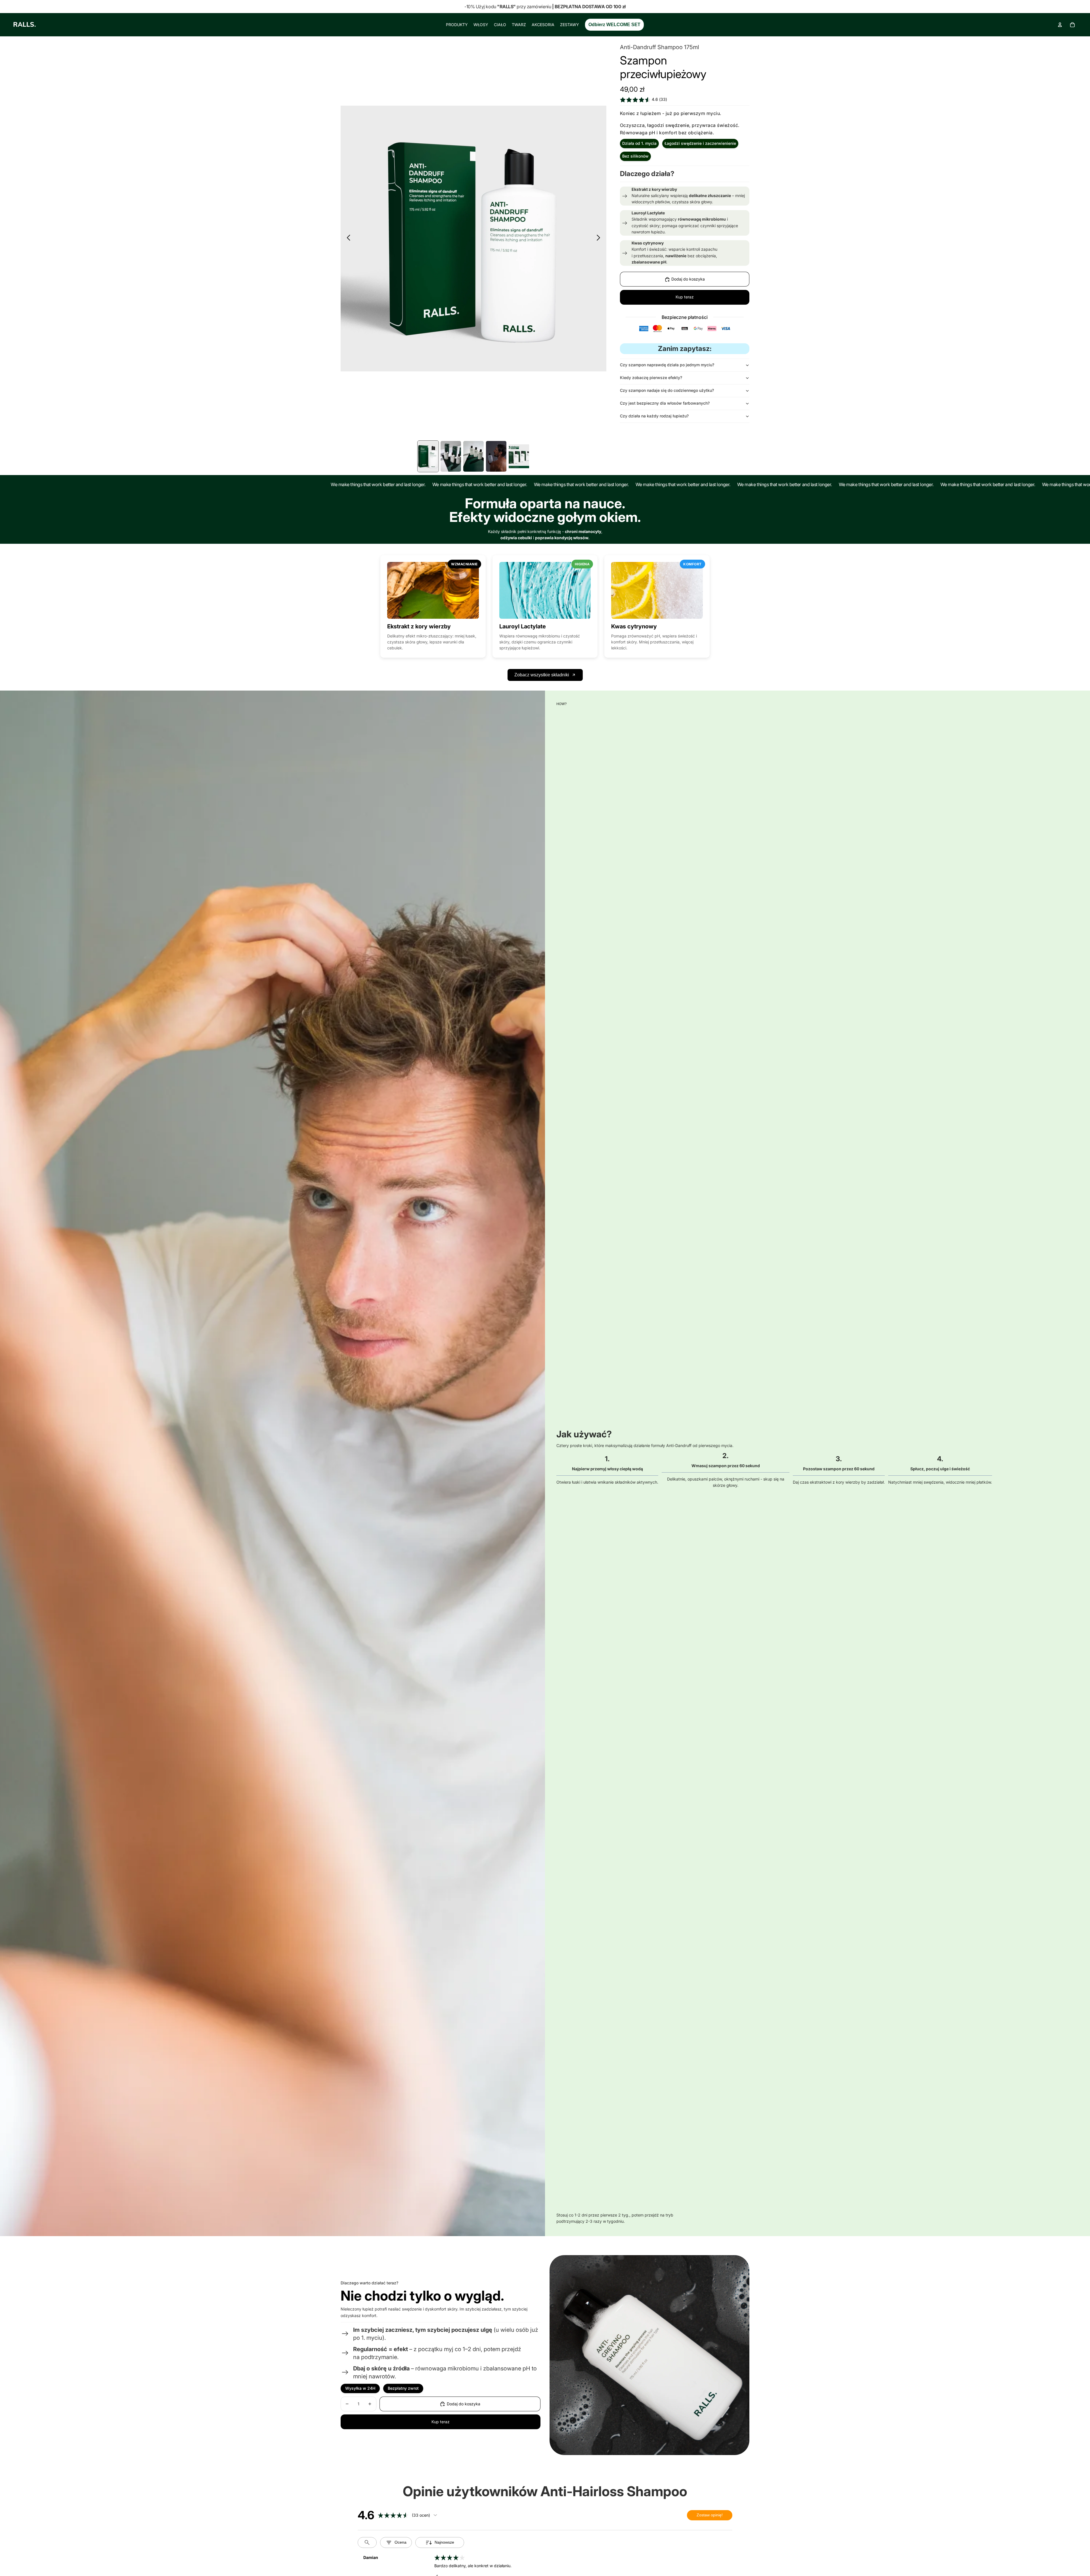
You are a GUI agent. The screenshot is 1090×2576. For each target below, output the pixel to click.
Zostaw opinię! (710, 2515)
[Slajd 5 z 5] (519, 456)
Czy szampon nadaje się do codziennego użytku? (667, 391)
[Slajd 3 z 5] (473, 456)
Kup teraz (685, 297)
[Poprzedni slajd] (347, 239)
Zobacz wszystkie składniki (542, 675)
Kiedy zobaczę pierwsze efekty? (651, 378)
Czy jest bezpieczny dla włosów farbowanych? (665, 403)
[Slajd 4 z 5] (496, 456)
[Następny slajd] (600, 239)
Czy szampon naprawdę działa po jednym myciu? (667, 365)
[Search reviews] (367, 2542)
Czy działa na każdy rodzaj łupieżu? (654, 416)
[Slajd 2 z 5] (451, 456)
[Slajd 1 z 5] (428, 456)
